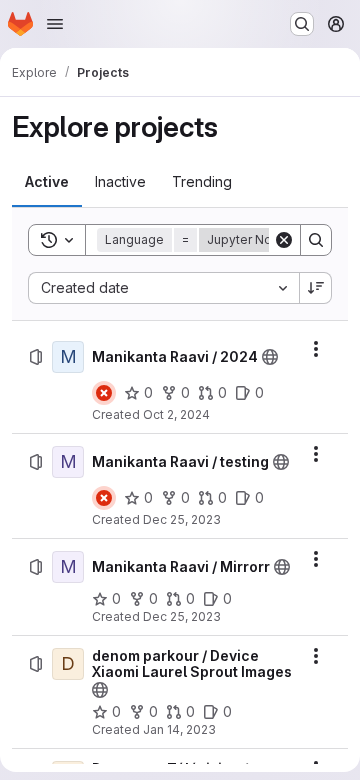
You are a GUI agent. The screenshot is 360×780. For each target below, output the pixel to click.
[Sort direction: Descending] (316, 288)
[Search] (316, 240)
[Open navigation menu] (55, 24)
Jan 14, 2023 (179, 729)
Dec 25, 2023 (182, 519)
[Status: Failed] (104, 393)
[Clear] (284, 240)
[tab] (47, 182)
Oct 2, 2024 (176, 414)
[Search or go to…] (302, 24)
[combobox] (163, 288)
